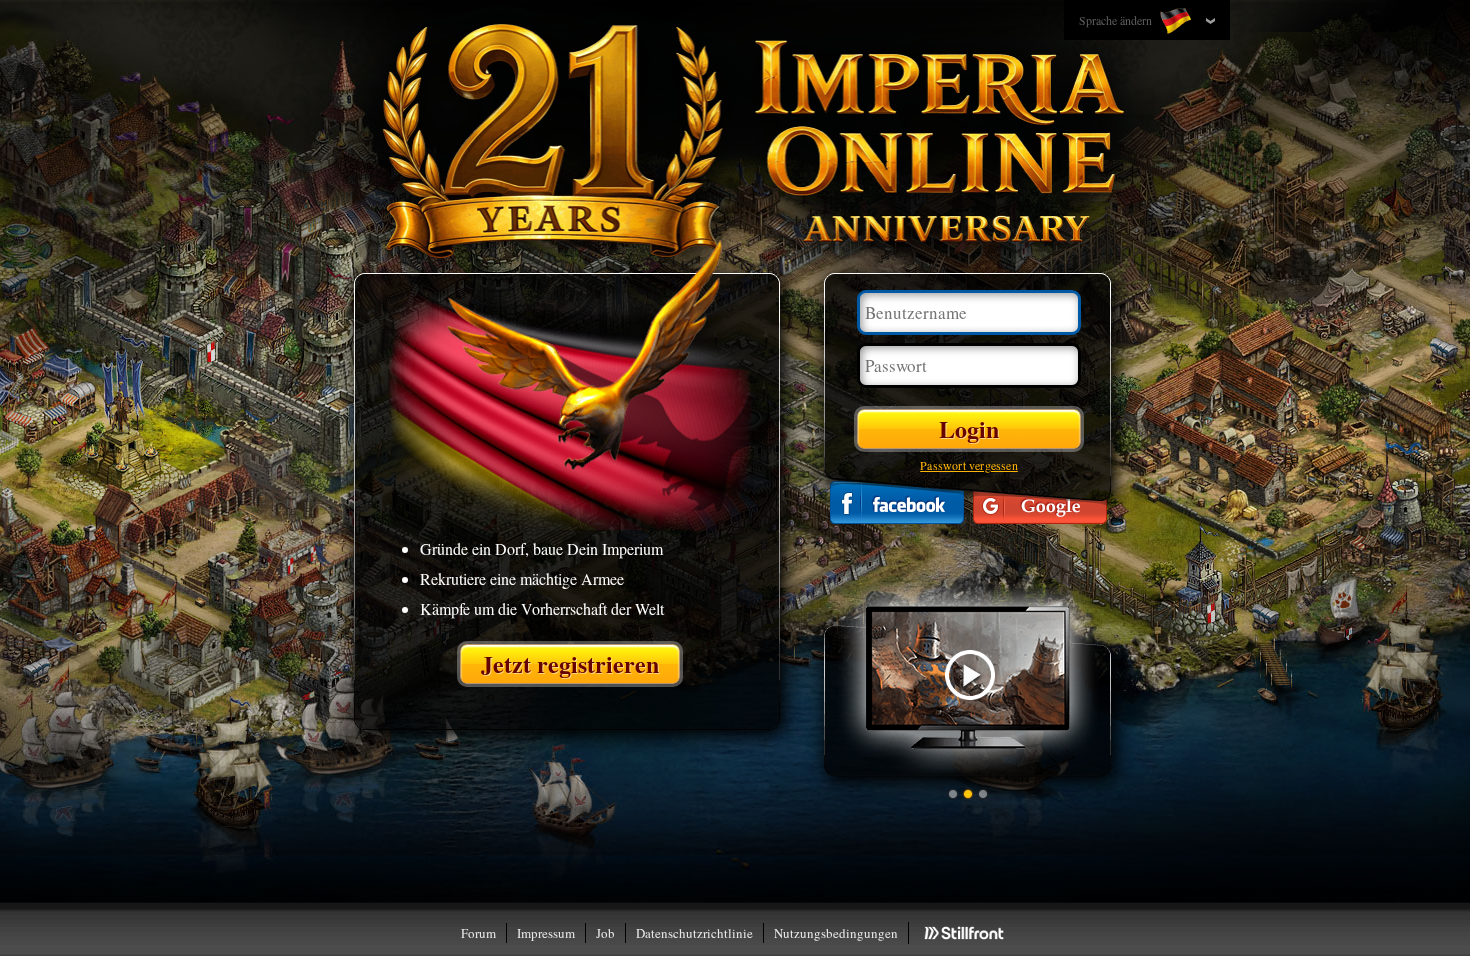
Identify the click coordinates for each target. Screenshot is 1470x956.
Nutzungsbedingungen (836, 933)
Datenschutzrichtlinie (694, 933)
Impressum (546, 933)
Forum (478, 933)
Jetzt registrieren (570, 663)
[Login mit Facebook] (897, 502)
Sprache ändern (1117, 20)
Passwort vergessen (969, 465)
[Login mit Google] (1040, 502)
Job (605, 933)
